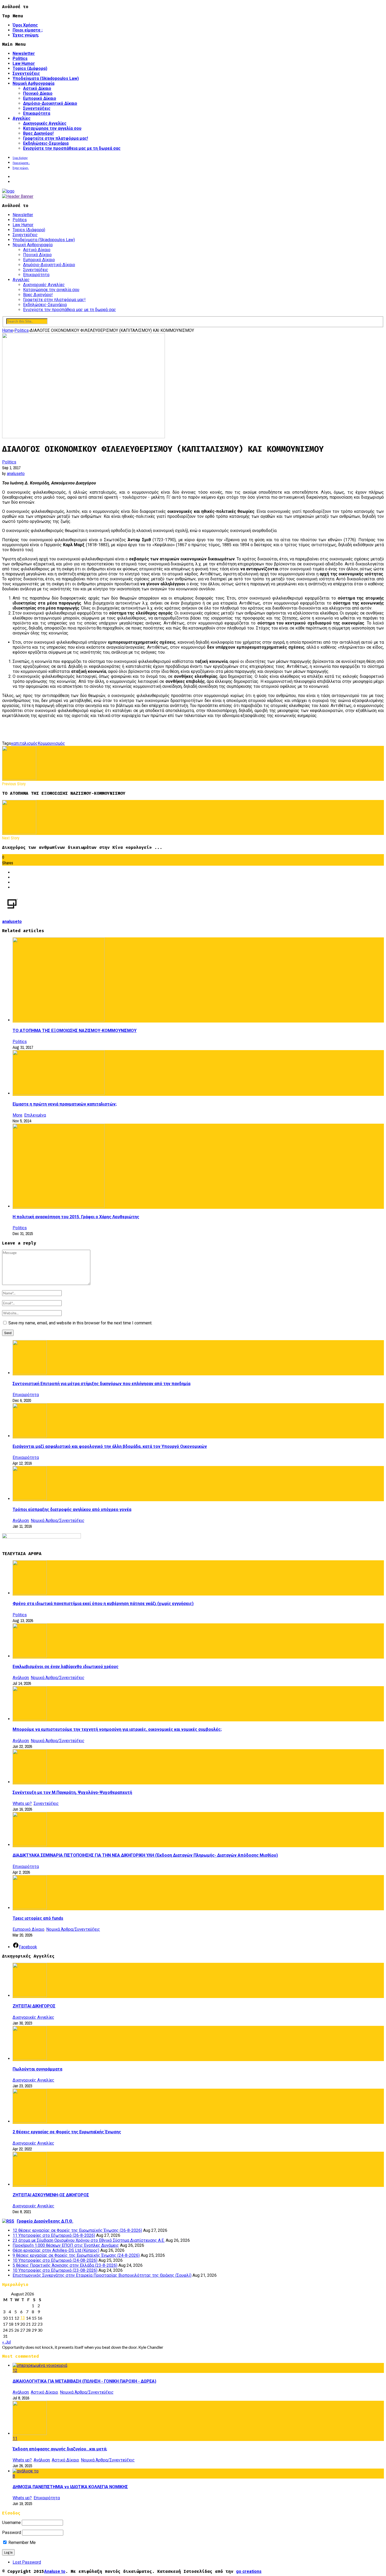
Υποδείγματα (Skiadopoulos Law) (46, 78)
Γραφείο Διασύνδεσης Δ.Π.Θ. (45, 2221)
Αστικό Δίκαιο (37, 88)
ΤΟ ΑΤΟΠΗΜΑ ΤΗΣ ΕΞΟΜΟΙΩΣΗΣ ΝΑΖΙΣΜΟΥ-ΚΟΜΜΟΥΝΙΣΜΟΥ (75, 1031)
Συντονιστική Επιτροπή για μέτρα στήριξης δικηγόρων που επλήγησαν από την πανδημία (101, 1384)
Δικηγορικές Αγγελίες (45, 123)
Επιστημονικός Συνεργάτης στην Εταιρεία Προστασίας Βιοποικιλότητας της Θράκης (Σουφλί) (102, 2275)
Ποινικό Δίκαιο (38, 93)
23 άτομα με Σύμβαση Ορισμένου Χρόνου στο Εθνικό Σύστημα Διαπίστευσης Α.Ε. (89, 2240)
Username (11, 2523)
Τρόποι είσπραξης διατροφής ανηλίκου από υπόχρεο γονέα (72, 1509)
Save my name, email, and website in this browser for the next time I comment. (80, 1323)
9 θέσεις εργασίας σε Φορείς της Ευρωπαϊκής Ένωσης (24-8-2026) (76, 2255)
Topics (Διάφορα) (30, 68)
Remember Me (22, 2543)
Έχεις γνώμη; (26, 35)
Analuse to (55, 2571)
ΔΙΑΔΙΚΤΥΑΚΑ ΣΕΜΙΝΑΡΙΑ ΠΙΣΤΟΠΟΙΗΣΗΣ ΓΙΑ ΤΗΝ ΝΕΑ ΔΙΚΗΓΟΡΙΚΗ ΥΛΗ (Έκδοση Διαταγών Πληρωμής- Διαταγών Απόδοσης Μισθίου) (145, 1855)
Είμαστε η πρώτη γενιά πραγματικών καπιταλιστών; (65, 1104)
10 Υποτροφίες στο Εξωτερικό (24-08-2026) (55, 2260)
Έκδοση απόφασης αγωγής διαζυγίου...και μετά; (60, 2449)
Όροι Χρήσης (25, 25)
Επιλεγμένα (35, 1115)
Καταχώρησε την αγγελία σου (52, 128)
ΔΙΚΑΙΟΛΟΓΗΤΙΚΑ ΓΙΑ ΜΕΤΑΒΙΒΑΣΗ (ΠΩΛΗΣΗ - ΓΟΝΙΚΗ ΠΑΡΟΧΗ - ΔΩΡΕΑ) (84, 2381)
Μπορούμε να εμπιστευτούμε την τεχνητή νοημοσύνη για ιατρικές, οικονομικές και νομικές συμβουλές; (117, 1729)
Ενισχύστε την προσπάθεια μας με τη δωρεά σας (72, 148)
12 (15, 2370)
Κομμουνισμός (51, 743)
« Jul (6, 2342)
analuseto (16, 474)
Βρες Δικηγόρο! (38, 133)
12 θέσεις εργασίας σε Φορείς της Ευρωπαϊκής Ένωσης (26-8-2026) (77, 2230)
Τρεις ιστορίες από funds (38, 1918)
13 (23, 2318)
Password (12, 2533)
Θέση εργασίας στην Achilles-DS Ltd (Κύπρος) (56, 2250)
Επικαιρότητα (37, 113)
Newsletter (24, 53)
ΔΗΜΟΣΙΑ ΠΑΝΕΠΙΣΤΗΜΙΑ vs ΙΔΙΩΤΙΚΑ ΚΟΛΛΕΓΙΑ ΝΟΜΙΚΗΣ (70, 2487)
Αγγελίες (22, 118)
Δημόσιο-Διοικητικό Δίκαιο (50, 103)
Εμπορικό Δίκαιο (40, 98)
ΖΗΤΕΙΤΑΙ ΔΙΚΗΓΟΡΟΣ (34, 2006)
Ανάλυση (21, 1521)
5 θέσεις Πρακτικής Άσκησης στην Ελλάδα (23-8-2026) (65, 2265)
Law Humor (24, 63)
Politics (20, 58)
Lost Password (27, 2562)
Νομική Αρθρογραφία (33, 83)
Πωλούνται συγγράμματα (37, 2069)
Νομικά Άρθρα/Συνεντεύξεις (58, 1521)
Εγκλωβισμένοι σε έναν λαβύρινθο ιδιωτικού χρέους (66, 1667)
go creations (249, 2571)
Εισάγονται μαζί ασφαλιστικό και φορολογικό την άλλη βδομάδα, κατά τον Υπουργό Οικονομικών (110, 1446)
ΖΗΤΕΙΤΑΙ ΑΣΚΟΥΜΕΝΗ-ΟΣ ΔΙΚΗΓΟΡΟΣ (51, 2195)
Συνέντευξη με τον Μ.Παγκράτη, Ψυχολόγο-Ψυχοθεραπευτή (72, 1792)
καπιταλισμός (24, 743)
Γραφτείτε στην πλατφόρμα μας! (56, 138)
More (17, 1115)
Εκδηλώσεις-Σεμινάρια (46, 143)
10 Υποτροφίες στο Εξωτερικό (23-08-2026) (55, 2270)
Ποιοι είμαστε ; (28, 30)
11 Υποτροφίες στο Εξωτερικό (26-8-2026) (54, 2235)
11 (15, 2438)
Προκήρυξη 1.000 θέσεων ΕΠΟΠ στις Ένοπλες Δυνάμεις (66, 2245)
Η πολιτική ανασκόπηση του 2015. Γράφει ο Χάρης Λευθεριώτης (76, 1217)
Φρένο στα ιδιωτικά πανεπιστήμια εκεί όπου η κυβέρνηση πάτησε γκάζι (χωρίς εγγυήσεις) (103, 1604)
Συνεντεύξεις (26, 73)
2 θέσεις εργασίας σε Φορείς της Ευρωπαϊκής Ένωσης (67, 2132)
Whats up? (22, 1803)
